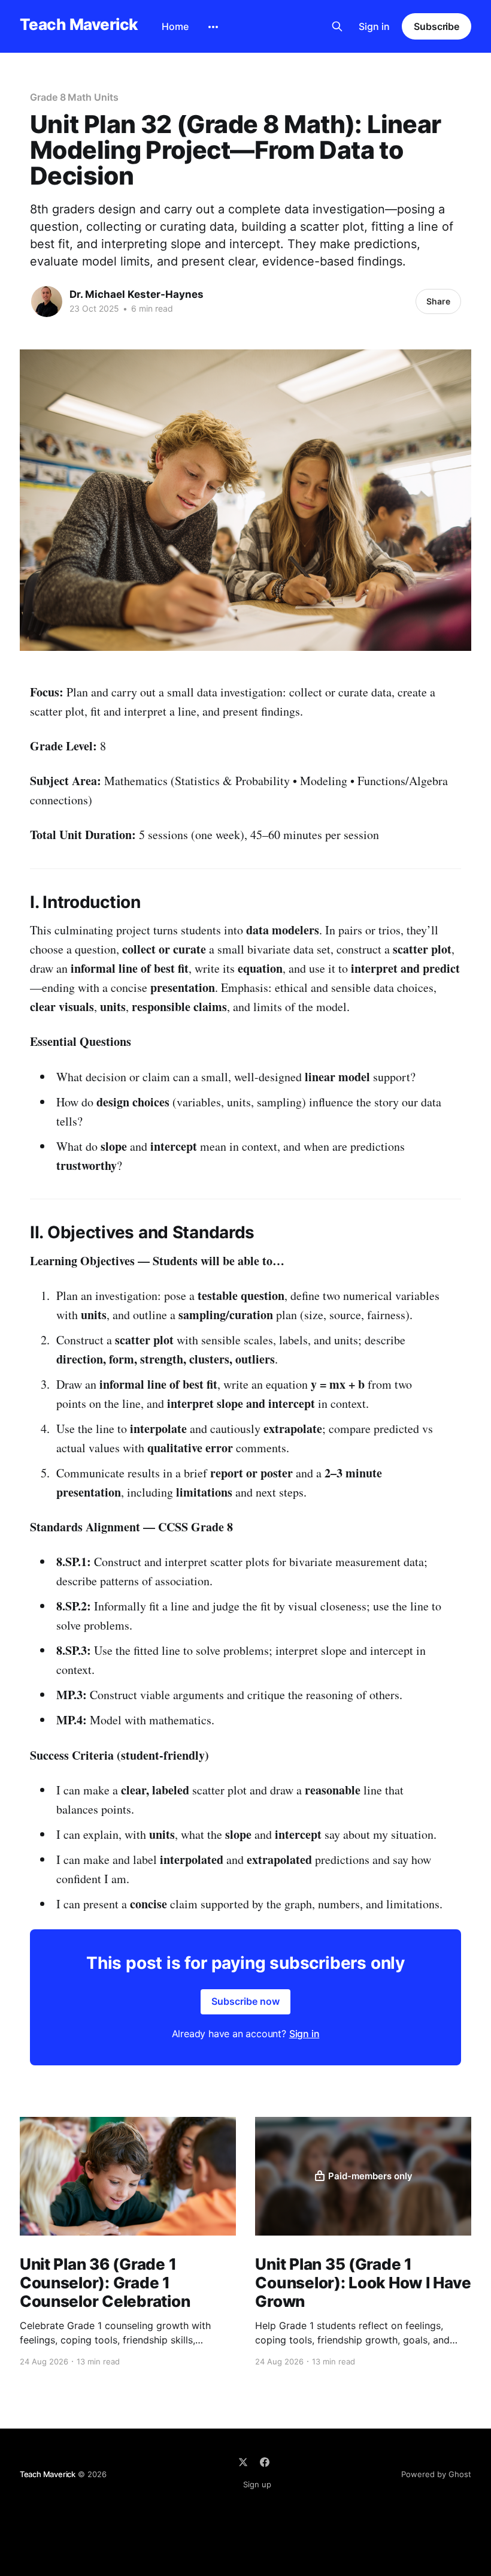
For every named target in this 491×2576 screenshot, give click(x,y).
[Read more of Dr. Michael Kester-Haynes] (47, 301)
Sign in (374, 26)
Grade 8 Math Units (74, 97)
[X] (243, 2462)
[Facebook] (265, 2462)
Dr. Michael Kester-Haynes (137, 294)
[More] (213, 27)
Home (175, 26)
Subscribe (437, 26)
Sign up (257, 2484)
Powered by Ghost (436, 2474)
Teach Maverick (79, 25)
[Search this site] (337, 26)
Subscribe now (245, 2001)
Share (438, 301)
